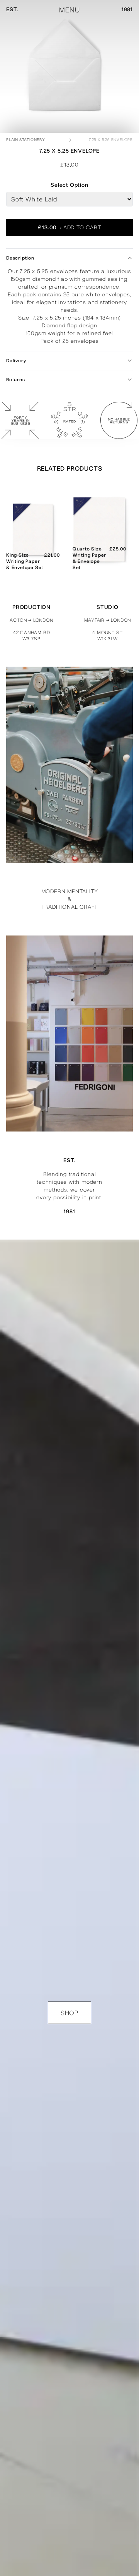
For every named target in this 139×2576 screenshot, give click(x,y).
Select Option (69, 185)
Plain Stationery (26, 140)
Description (20, 258)
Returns (16, 380)
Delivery (16, 361)
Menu (69, 10)
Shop (69, 2013)
